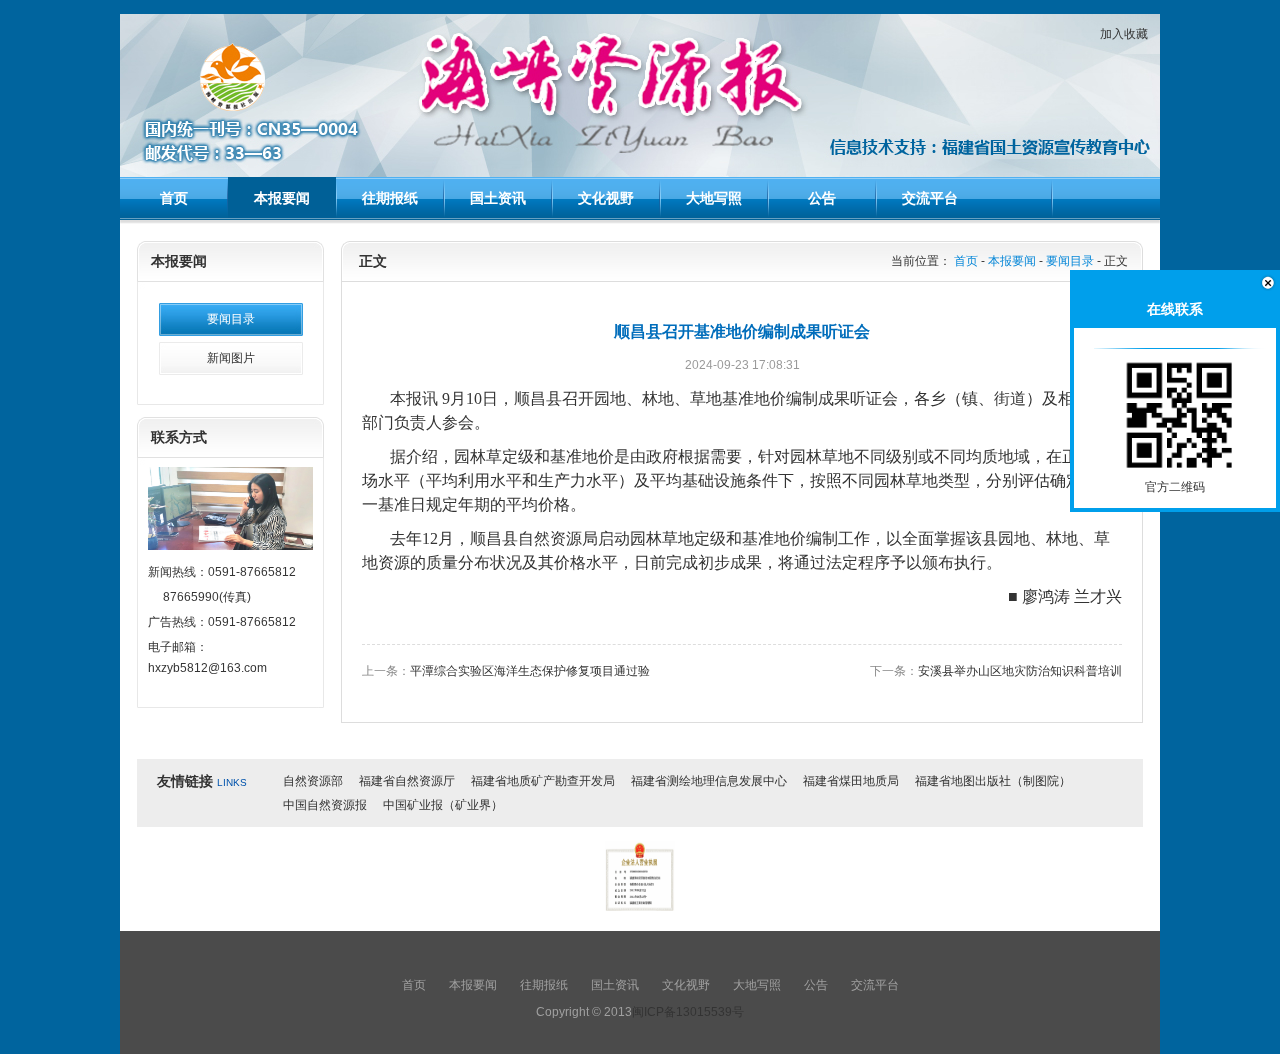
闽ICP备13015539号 (688, 1012)
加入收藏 (1124, 34)
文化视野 (606, 198)
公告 (822, 198)
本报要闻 (282, 198)
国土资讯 (498, 198)
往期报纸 (390, 198)
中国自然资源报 (325, 805)
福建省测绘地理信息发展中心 (709, 781)
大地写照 (714, 198)
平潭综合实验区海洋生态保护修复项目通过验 (530, 671)
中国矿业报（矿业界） (443, 805)
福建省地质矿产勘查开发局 (543, 781)
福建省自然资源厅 (407, 781)
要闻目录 (231, 319)
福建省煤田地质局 (851, 781)
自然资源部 (313, 781)
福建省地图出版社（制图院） (993, 781)
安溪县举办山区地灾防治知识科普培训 (1020, 671)
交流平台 (930, 198)
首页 (174, 198)
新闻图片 (231, 358)
